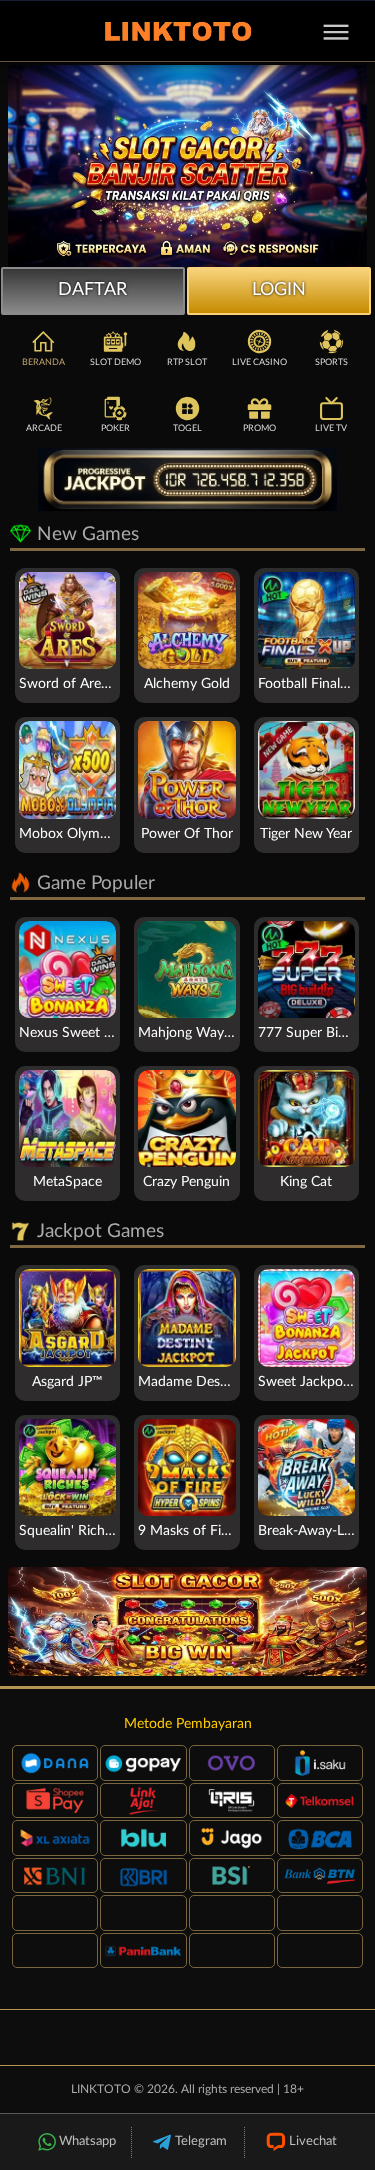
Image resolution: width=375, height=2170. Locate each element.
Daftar (92, 290)
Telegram (201, 2141)
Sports (331, 362)
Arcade (44, 428)
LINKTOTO (101, 2089)
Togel (187, 428)
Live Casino (259, 362)
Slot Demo (115, 362)
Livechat (313, 2141)
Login (279, 290)
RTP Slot (187, 362)
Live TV (331, 428)
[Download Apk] (187, 1621)
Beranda (43, 362)
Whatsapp (87, 2141)
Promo (259, 428)
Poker (115, 428)
